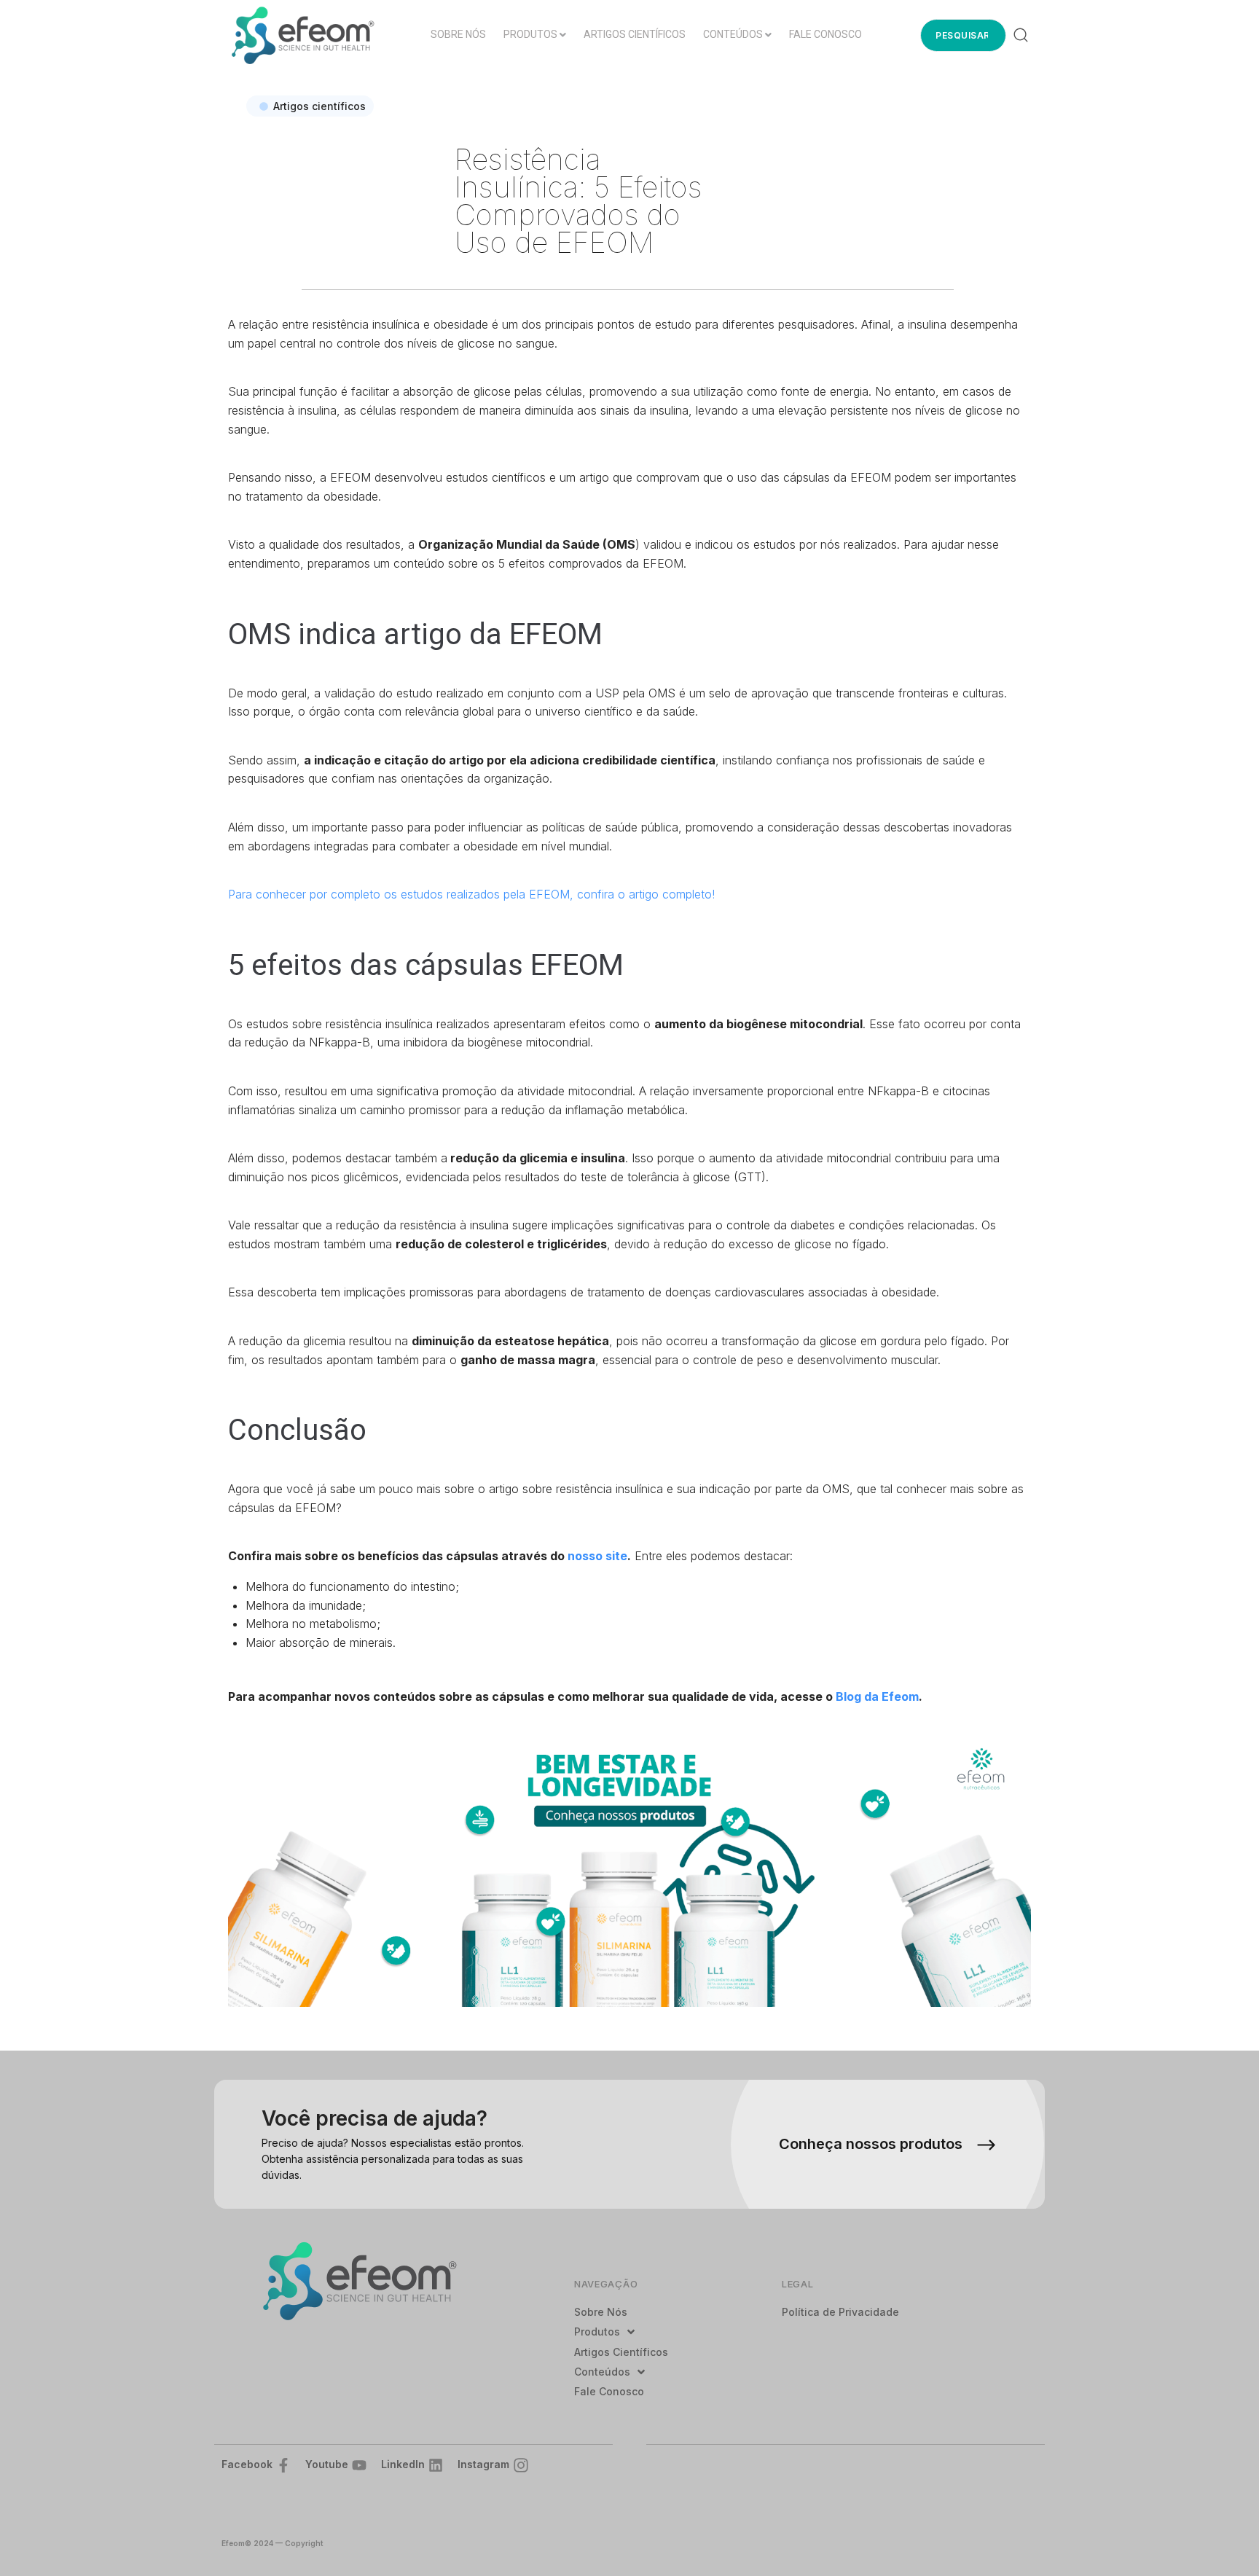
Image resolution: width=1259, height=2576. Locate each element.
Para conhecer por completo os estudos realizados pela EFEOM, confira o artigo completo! (471, 894)
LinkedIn (403, 2464)
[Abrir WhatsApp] (1223, 2539)
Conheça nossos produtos (871, 2144)
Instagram (483, 2464)
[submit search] (1021, 35)
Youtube (327, 2464)
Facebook (247, 2464)
